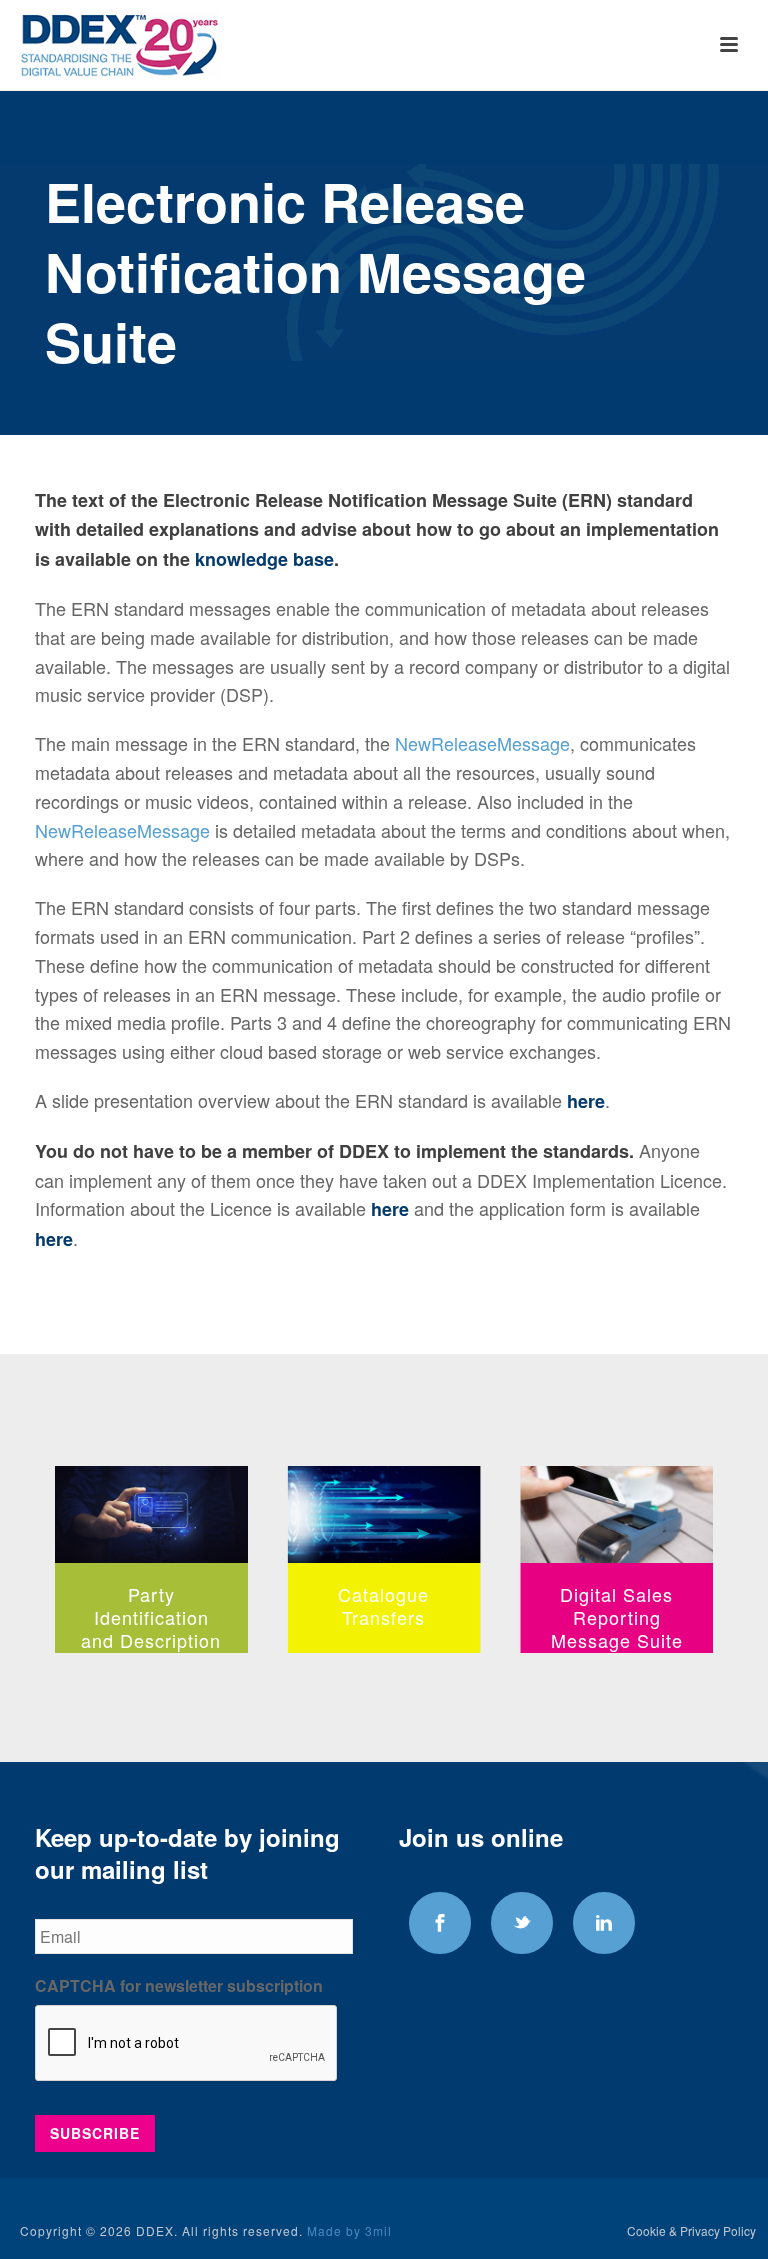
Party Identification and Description (151, 1617)
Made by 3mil (349, 2230)
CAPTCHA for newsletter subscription (179, 1986)
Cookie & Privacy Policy (691, 2231)
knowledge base (264, 559)
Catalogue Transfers (383, 1605)
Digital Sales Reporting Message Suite (617, 1617)
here (586, 1101)
